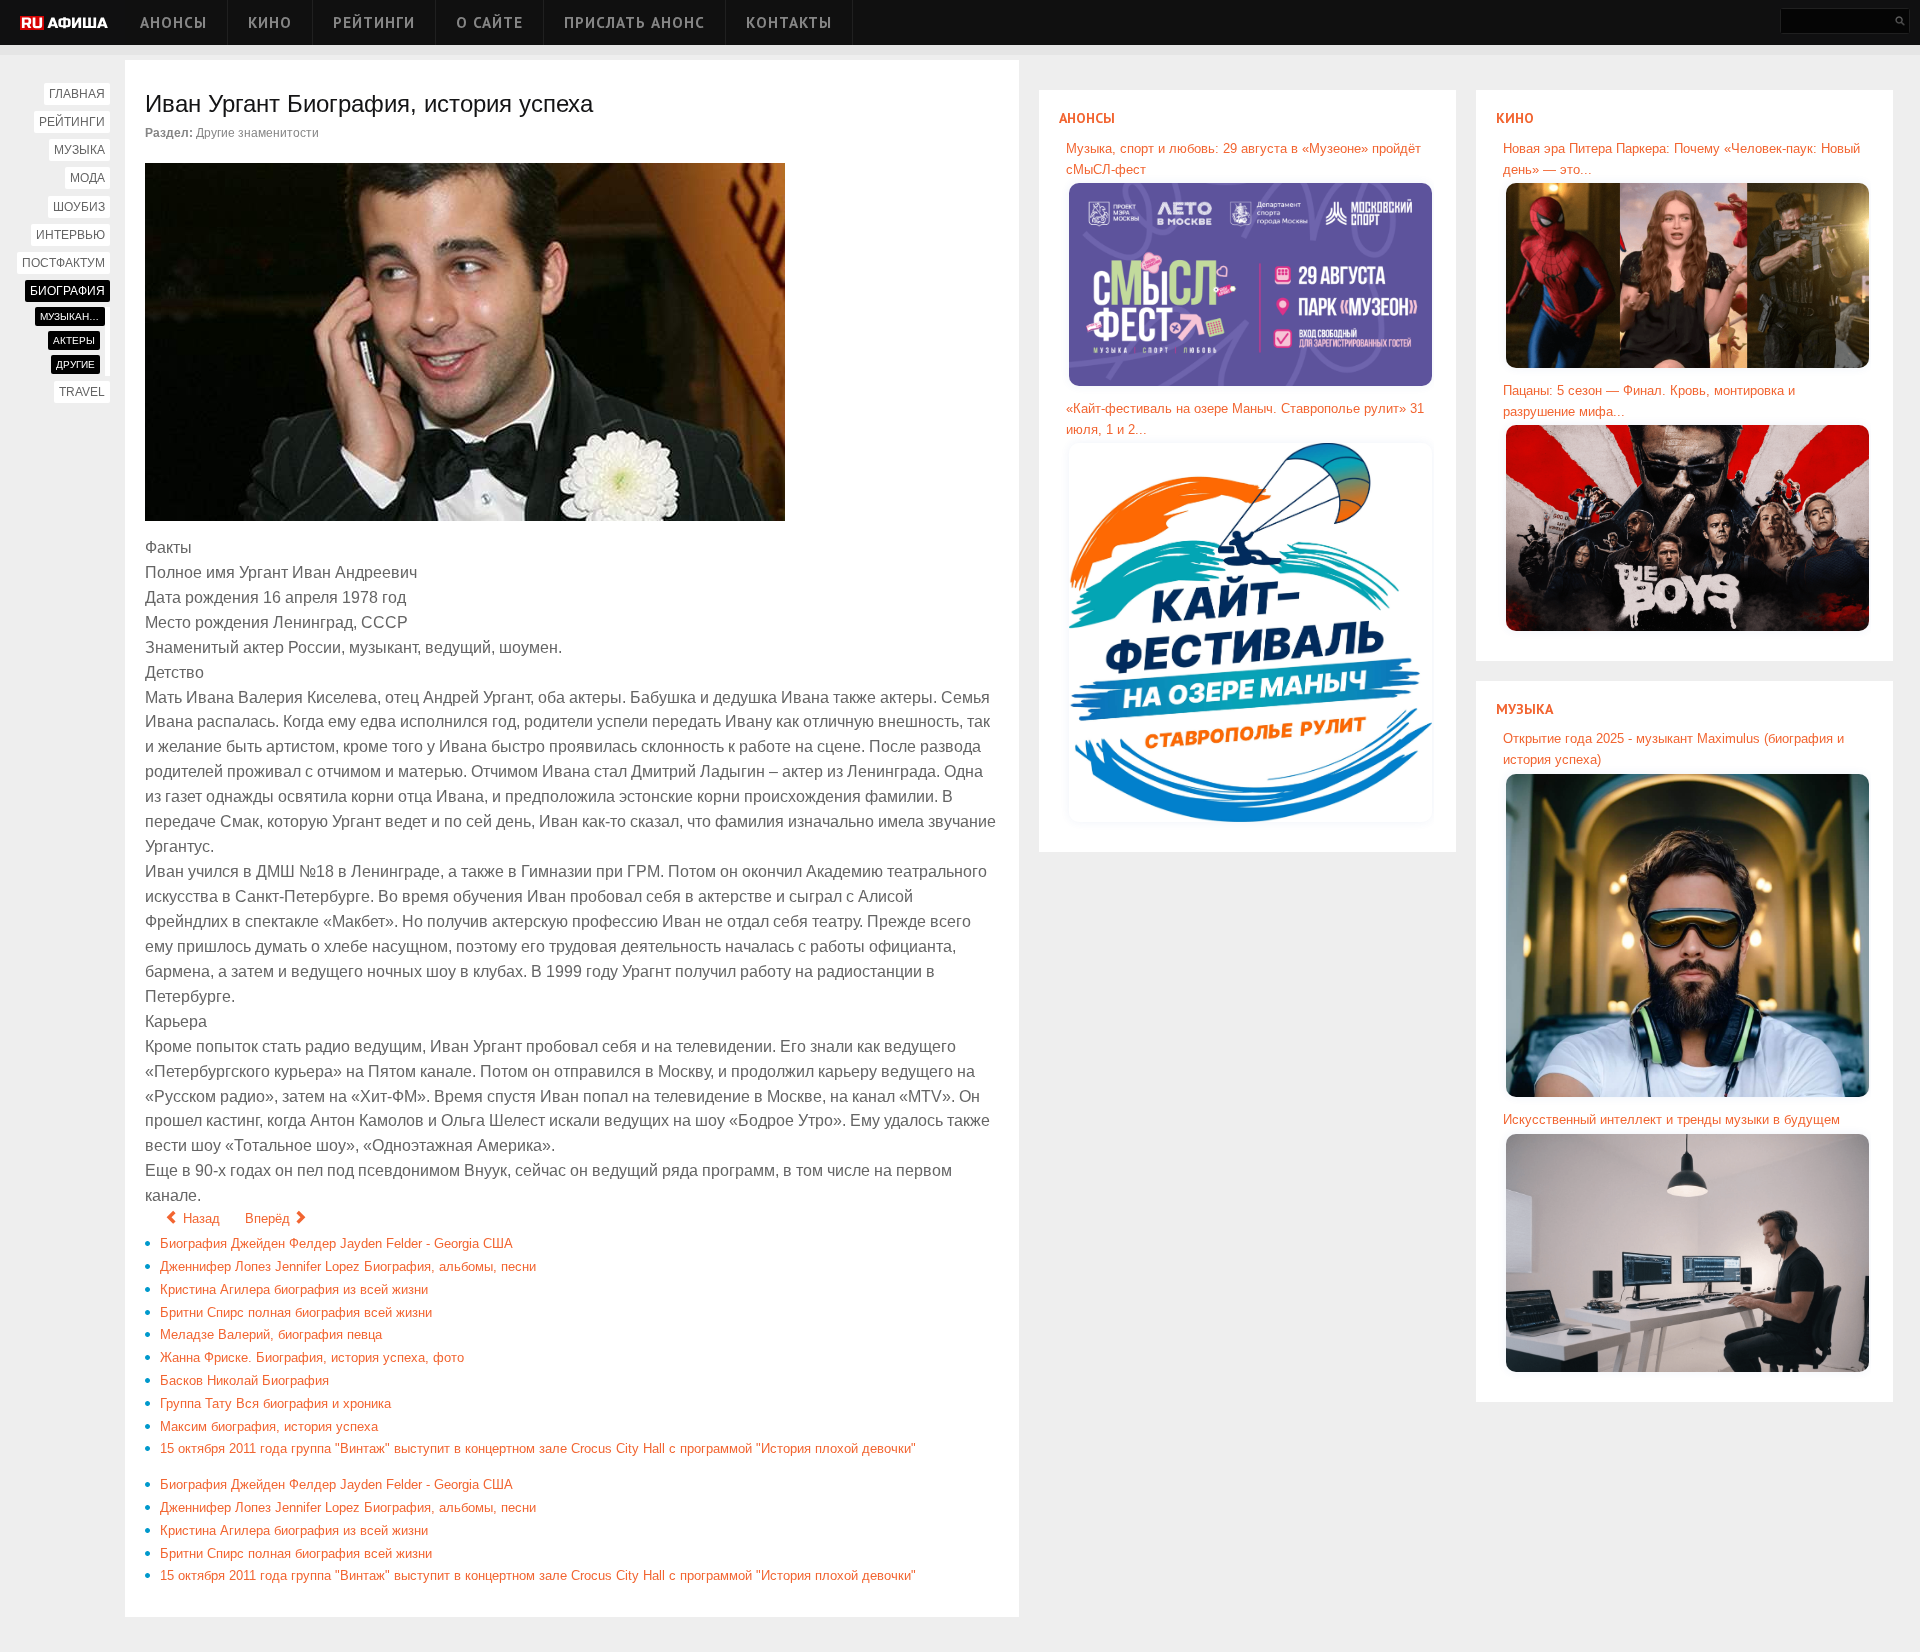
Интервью (70, 235)
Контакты (789, 22)
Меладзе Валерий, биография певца (271, 1334)
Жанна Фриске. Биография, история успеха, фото (312, 1357)
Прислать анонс (634, 22)
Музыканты (72, 316)
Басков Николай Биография (244, 1380)
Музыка (79, 150)
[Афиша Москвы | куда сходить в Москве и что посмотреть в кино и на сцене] (64, 24)
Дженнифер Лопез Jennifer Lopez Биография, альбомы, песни (348, 1266)
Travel (82, 392)
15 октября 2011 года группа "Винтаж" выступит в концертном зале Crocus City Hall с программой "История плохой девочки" (538, 1448)
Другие (75, 364)
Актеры (74, 340)
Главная (77, 94)
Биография (67, 291)
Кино (270, 22)
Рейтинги (374, 22)
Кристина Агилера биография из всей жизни (294, 1289)
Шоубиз (79, 207)
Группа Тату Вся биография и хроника (275, 1403)
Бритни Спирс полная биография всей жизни (296, 1312)
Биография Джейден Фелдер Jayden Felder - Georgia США (336, 1243)
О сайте (489, 22)
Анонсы (173, 22)
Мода (87, 178)
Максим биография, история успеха (269, 1426)
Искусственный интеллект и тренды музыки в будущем (1671, 1119)
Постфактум (63, 263)
